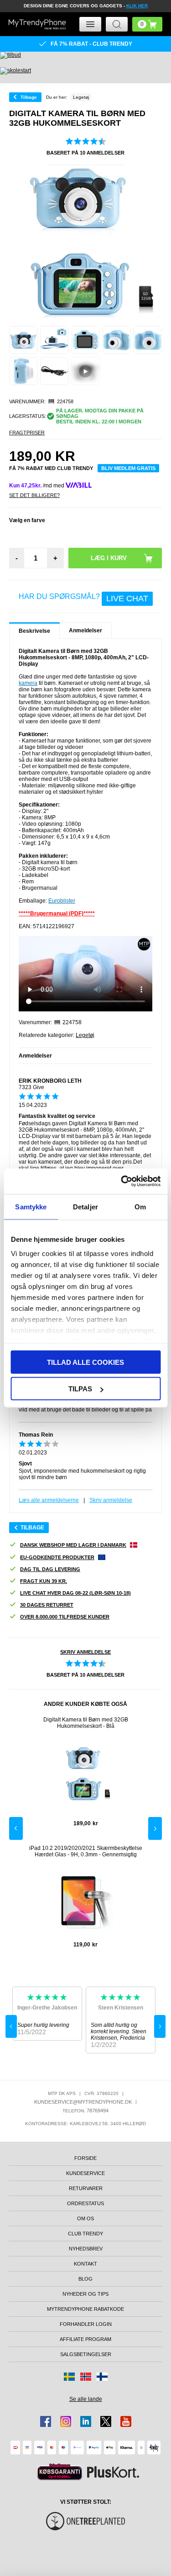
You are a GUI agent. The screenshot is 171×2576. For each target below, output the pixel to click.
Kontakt (85, 2264)
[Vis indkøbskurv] (147, 24)
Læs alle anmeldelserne (49, 1500)
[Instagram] (66, 2421)
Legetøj (85, 1035)
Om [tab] (140, 1206)
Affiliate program (85, 2339)
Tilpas (80, 1389)
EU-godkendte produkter (57, 1557)
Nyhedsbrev (86, 2249)
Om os (85, 2218)
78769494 (98, 2111)
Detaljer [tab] (85, 1206)
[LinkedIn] (86, 2421)
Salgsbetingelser (86, 2354)
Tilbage (29, 97)
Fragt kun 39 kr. (44, 1581)
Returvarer (86, 2188)
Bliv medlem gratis (128, 468)
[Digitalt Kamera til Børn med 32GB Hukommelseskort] (23, 340)
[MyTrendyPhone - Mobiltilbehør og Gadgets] (37, 24)
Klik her (137, 6)
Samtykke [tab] (31, 1206)
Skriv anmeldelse (111, 1500)
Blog (85, 2279)
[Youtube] (126, 2421)
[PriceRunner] (60, 2472)
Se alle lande (86, 2399)
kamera (28, 683)
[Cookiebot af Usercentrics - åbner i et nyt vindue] (122, 1181)
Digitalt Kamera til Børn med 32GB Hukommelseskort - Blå (86, 1723)
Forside (85, 2158)
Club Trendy (85, 2234)
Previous (16, 1828)
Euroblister (62, 901)
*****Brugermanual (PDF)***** (57, 914)
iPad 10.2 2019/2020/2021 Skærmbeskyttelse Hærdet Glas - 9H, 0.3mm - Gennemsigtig (86, 1851)
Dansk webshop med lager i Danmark (73, 1545)
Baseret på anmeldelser (85, 153)
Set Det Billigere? (34, 495)
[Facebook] (46, 2421)
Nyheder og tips (85, 2294)
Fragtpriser (27, 433)
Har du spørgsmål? (83, 598)
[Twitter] (106, 2421)
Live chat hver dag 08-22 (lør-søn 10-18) (75, 1593)
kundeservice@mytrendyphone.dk (83, 2102)
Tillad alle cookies (85, 1362)
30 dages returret (47, 1605)
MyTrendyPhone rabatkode (85, 2309)
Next (155, 1828)
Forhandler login (86, 2324)
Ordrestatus (85, 2203)
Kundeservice (85, 2173)
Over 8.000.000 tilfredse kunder (65, 1617)
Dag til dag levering (50, 1569)
